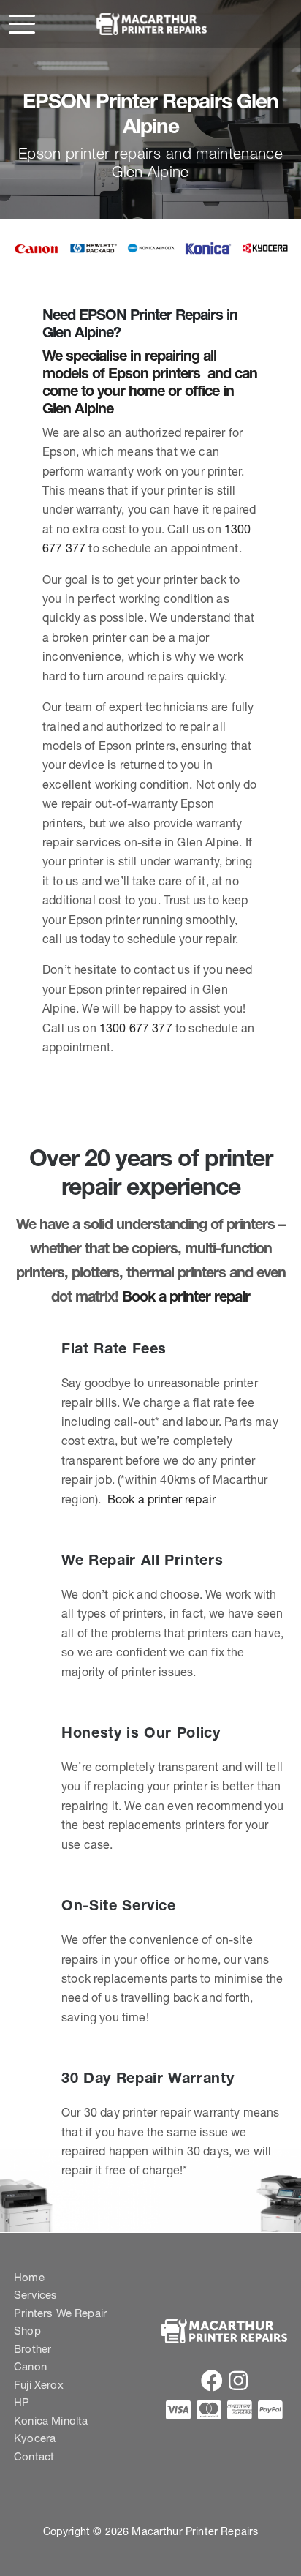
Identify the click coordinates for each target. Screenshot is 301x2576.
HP (22, 2402)
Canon (30, 2366)
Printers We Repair (60, 2313)
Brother (33, 2349)
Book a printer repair (186, 1296)
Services (35, 2295)
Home (29, 2277)
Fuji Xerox (39, 2385)
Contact (34, 2456)
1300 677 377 (136, 1028)
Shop (27, 2331)
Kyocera (35, 2438)
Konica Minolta (51, 2421)
